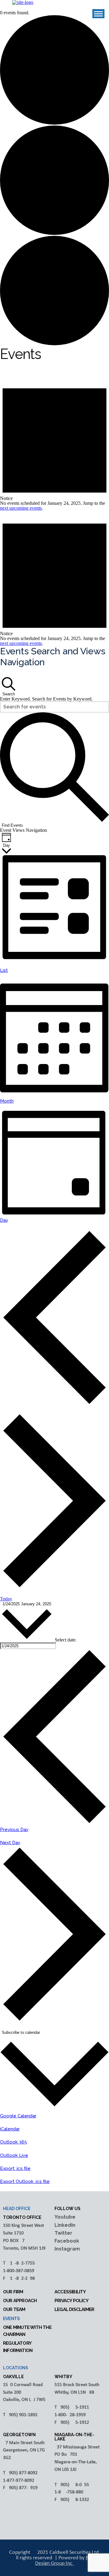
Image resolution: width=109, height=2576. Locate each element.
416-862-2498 (21, 2278)
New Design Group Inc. (66, 2561)
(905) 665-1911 (74, 2407)
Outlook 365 (13, 2142)
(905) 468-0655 (74, 2485)
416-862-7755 (21, 2263)
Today (6, 1599)
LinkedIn (65, 2225)
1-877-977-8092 (19, 2481)
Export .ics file (15, 2168)
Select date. (66, 1640)
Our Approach (20, 2301)
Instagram (67, 2249)
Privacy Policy (71, 2301)
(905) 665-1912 (74, 2423)
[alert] (54, 443)
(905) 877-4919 (23, 2488)
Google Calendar (18, 2116)
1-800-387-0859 (19, 2271)
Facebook (67, 2241)
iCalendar (10, 2129)
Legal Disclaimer (74, 2309)
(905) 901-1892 (23, 2415)
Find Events (12, 825)
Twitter (63, 2233)
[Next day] (54, 1587)
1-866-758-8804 (70, 2492)
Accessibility (70, 2292)
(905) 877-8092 (23, 2473)
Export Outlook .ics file (25, 2182)
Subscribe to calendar (21, 2032)
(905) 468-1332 (74, 2500)
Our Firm (13, 2292)
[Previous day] (54, 1403)
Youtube (65, 2217)
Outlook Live (14, 2155)
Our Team (14, 2309)
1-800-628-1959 (70, 2415)
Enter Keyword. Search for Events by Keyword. (46, 699)
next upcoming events (21, 508)
